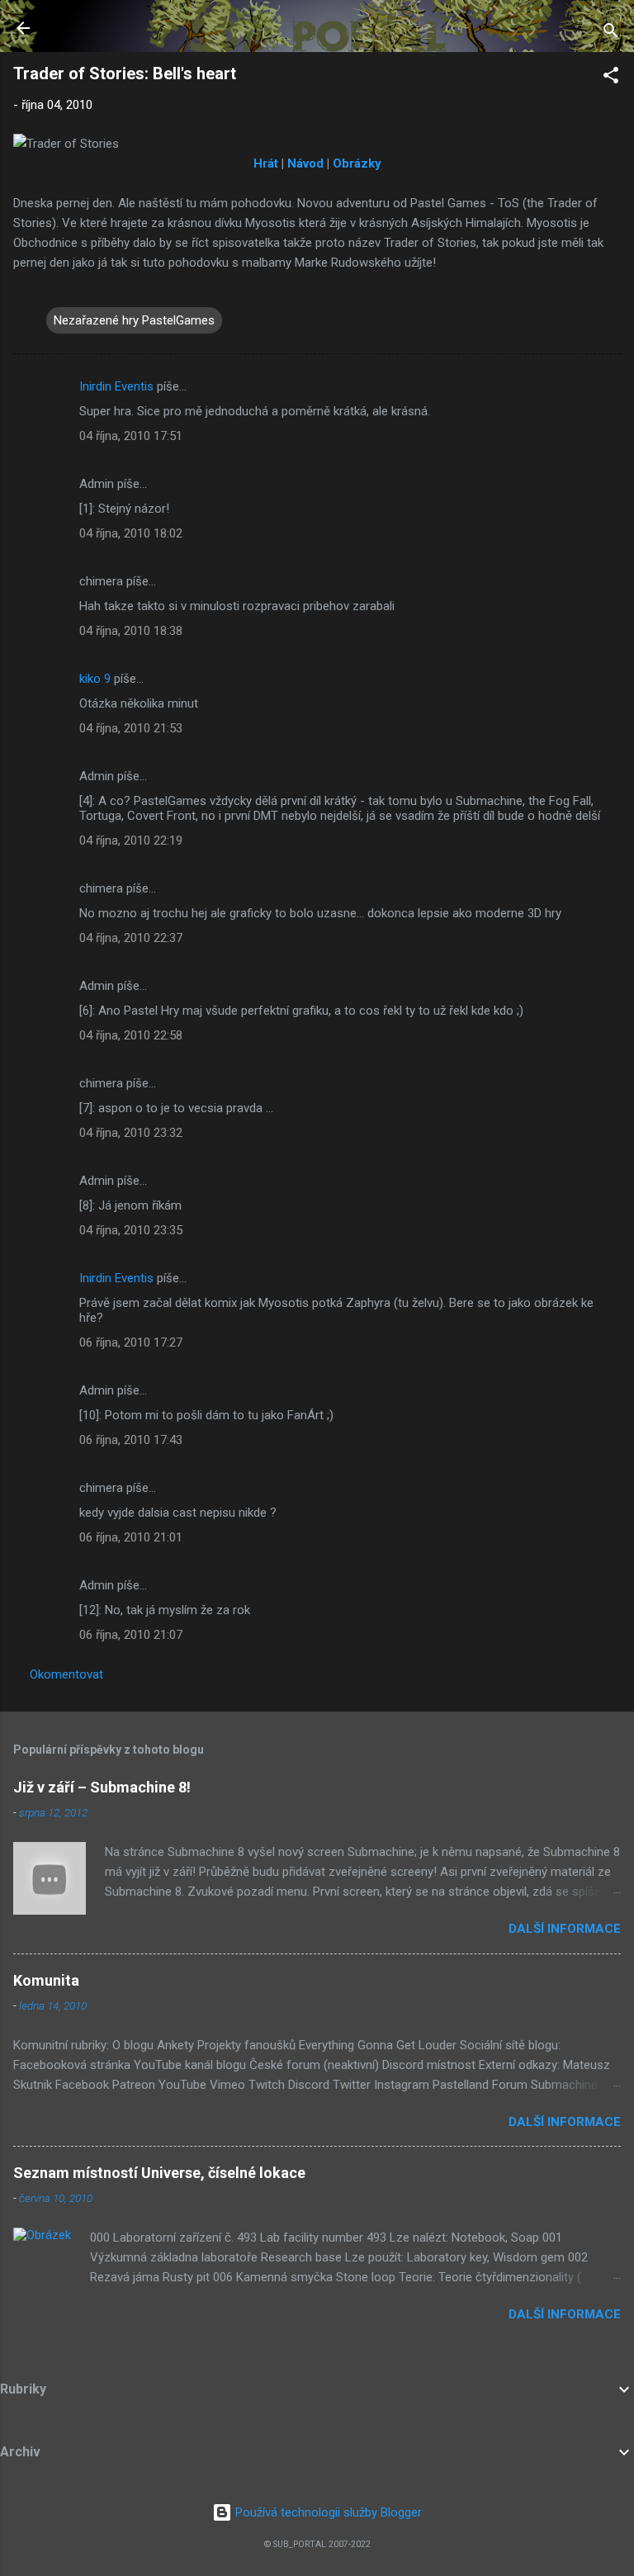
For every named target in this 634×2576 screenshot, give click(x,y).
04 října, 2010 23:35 (131, 1230)
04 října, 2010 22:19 (131, 841)
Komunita (46, 1980)
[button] (611, 78)
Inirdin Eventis (116, 386)
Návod (305, 163)
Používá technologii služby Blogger (327, 2512)
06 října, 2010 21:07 (131, 1635)
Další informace (565, 1929)
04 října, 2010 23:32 (131, 1133)
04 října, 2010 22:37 (131, 938)
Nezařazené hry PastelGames (134, 320)
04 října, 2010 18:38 (131, 631)
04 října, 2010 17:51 (131, 436)
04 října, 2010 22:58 (131, 1035)
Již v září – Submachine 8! (102, 1787)
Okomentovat (66, 1674)
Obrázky (357, 163)
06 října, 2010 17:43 (131, 1440)
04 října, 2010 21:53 (131, 728)
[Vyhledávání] (611, 33)
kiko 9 (95, 679)
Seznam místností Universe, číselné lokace (159, 2173)
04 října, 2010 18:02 (131, 533)
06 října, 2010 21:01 (131, 1537)
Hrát (266, 163)
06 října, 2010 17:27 (131, 1342)
